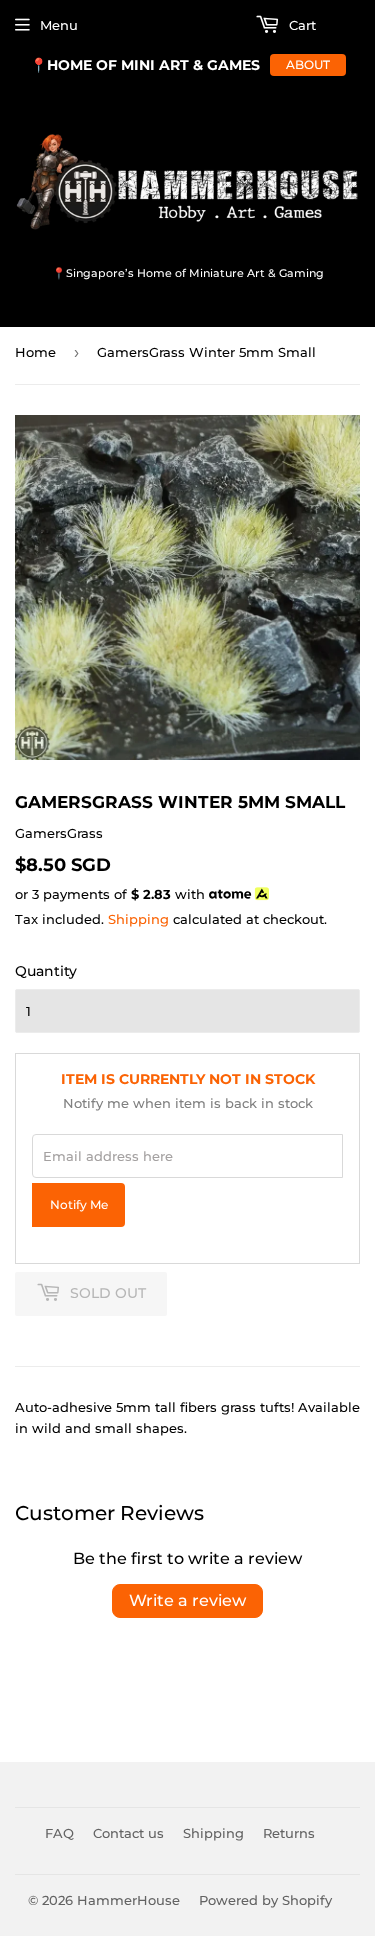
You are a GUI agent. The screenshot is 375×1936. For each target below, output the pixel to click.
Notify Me (79, 1205)
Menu (59, 25)
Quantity (46, 971)
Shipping (138, 919)
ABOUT (308, 64)
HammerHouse (128, 1900)
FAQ (59, 1833)
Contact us (128, 1833)
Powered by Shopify (265, 1900)
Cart (300, 25)
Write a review (187, 1600)
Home (35, 352)
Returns (289, 1833)
